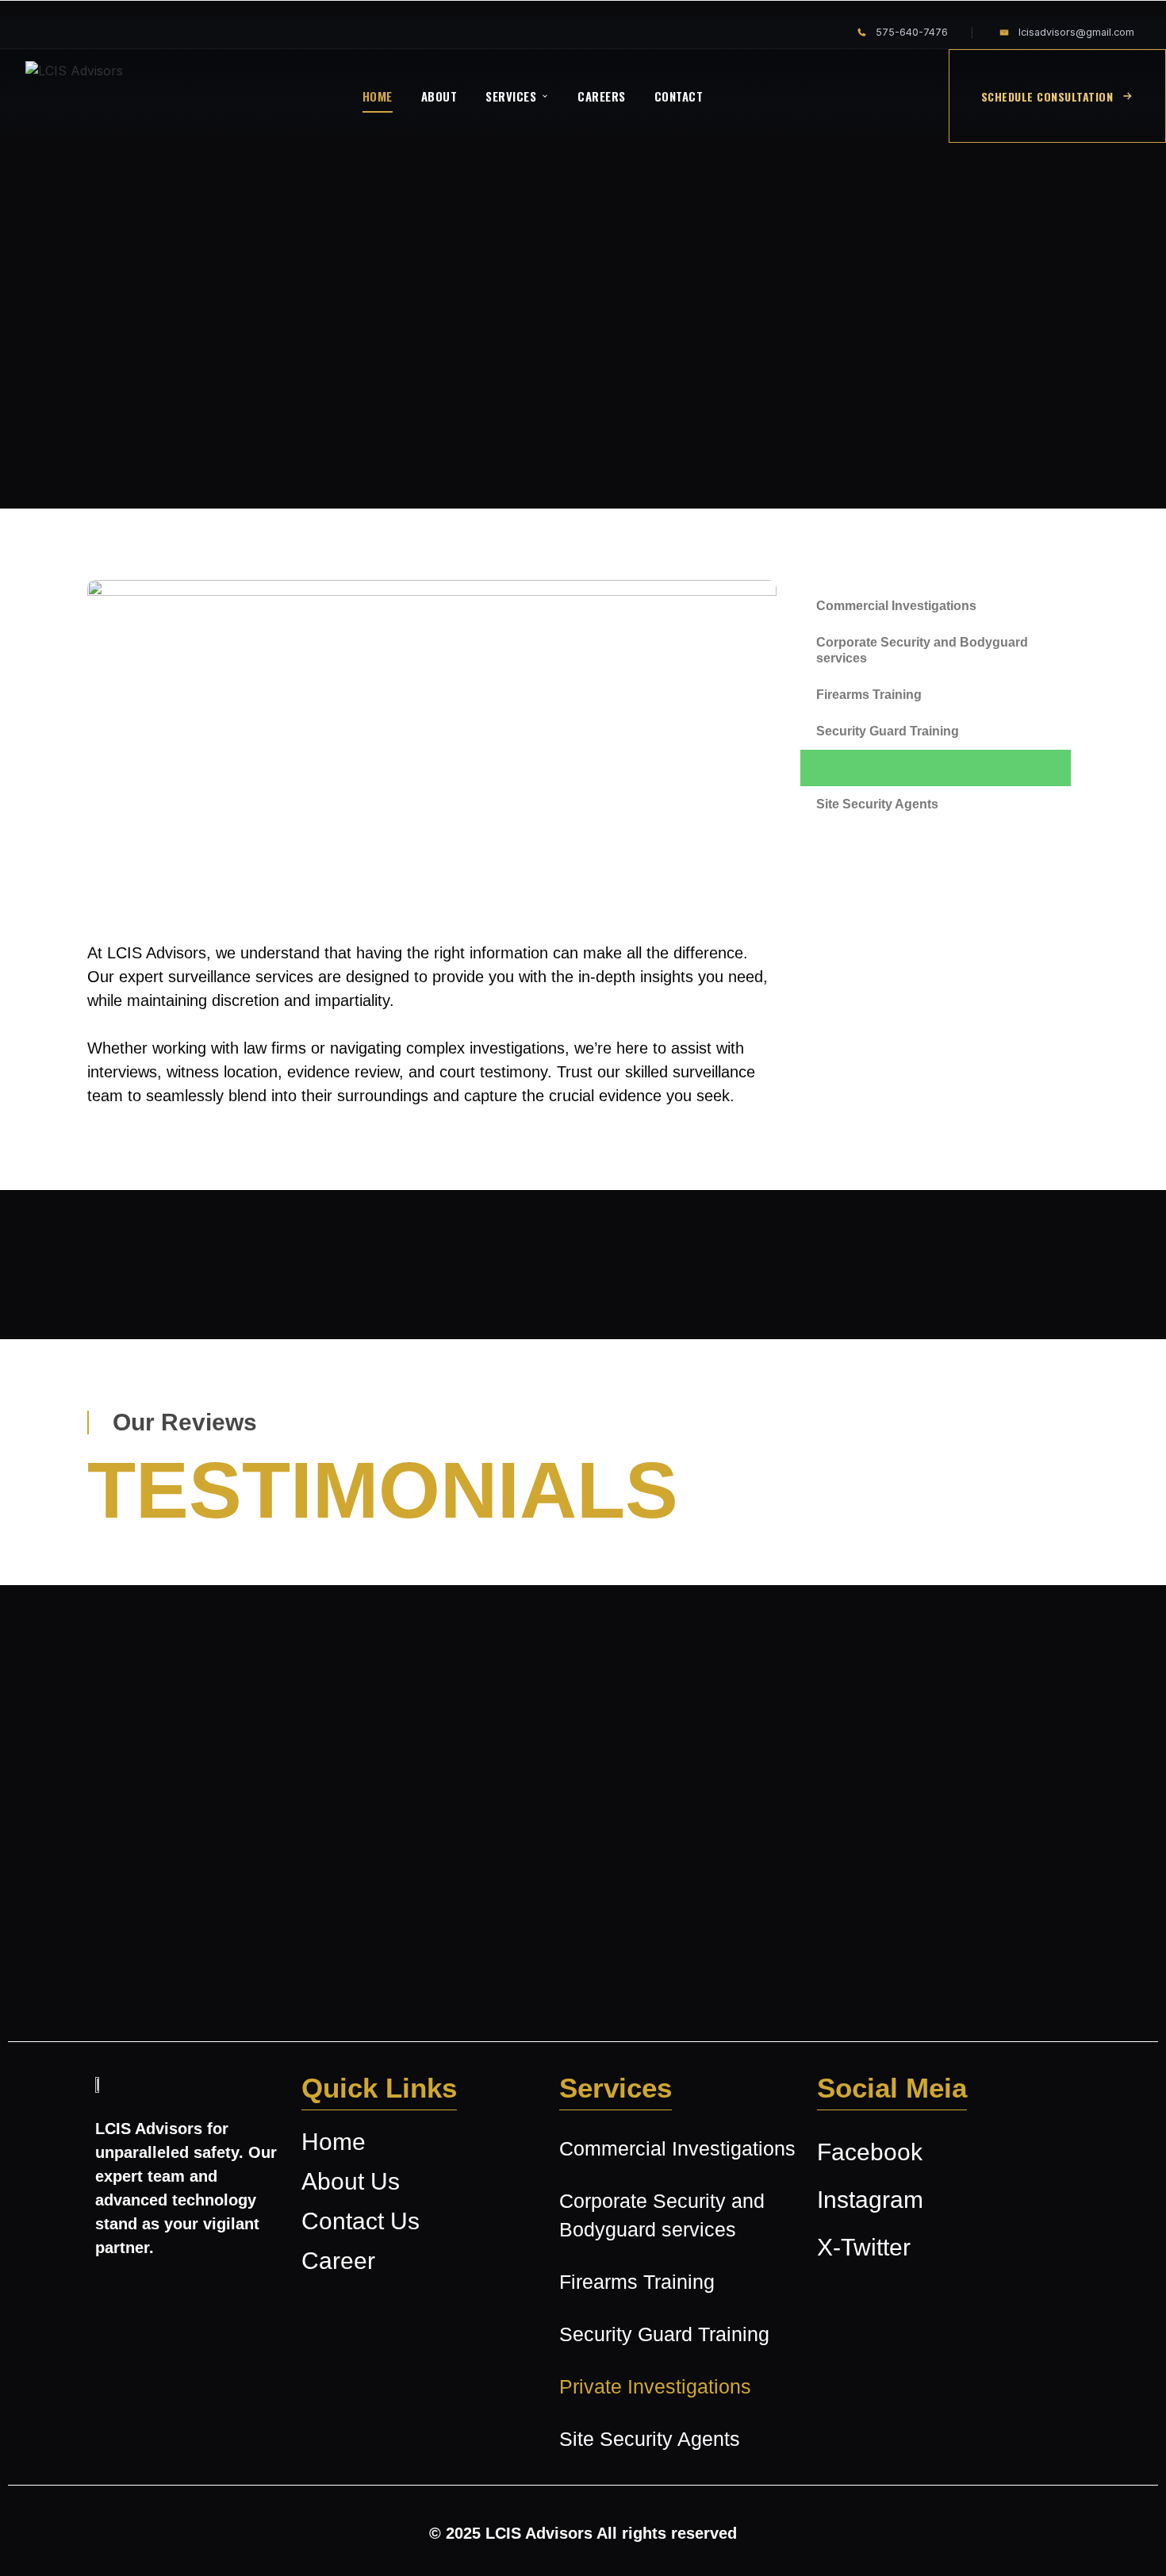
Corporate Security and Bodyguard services (922, 650)
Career (338, 2261)
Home (334, 2142)
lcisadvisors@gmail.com (1076, 32)
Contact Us (361, 2221)
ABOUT (439, 96)
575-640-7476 (912, 32)
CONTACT (679, 96)
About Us (351, 2182)
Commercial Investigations (896, 606)
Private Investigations (881, 768)
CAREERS (602, 96)
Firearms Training (869, 695)
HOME (378, 96)
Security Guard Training (888, 731)
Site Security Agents (877, 804)
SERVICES (511, 96)
